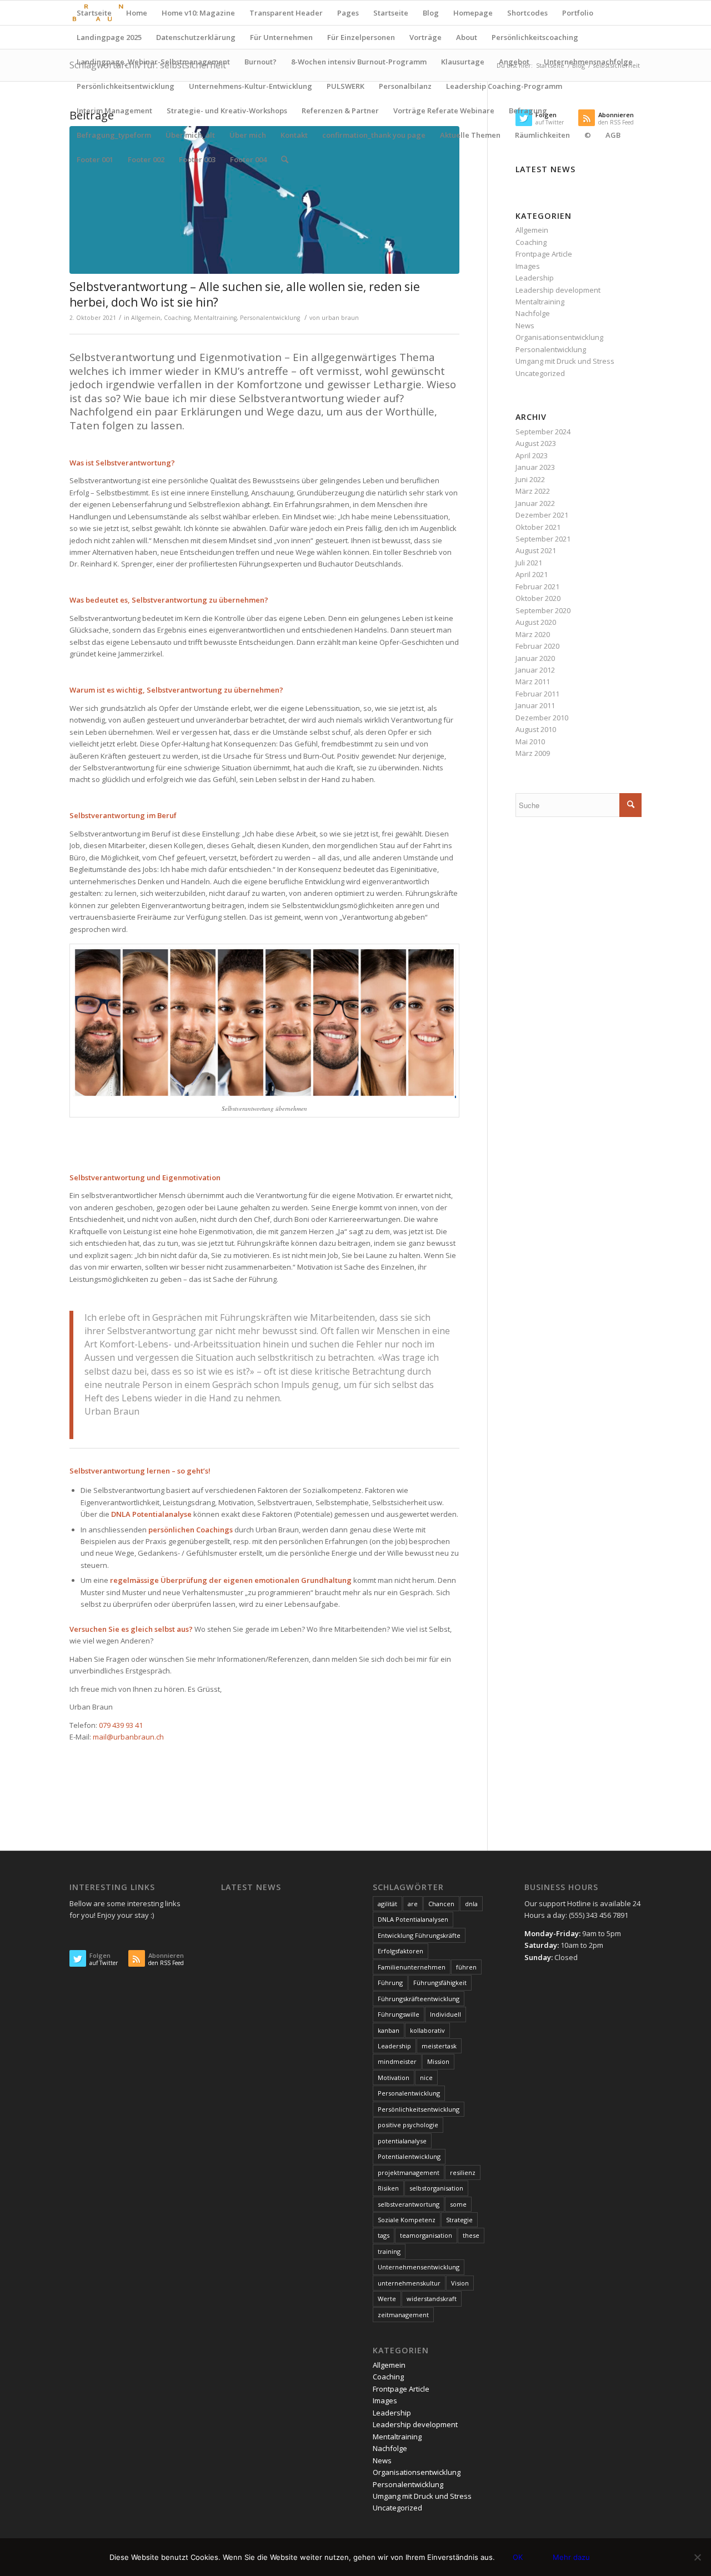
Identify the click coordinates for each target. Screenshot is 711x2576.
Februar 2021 (537, 587)
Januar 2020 (535, 658)
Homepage (473, 13)
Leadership (535, 278)
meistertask (439, 2046)
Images (528, 266)
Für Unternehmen (281, 37)
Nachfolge (533, 313)
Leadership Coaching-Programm (504, 86)
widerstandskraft (432, 2299)
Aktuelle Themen (470, 135)
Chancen (441, 1904)
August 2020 (536, 622)
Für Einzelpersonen (361, 37)
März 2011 (533, 681)
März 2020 (533, 634)
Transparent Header (286, 13)
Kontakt (294, 135)
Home (137, 13)
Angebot (514, 62)
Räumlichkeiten (542, 135)
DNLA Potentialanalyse (151, 1514)
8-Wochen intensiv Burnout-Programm (359, 62)
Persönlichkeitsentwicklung (126, 86)
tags (384, 2235)
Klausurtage (463, 62)
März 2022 (533, 491)
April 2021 (532, 574)
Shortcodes (527, 13)
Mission (438, 2061)
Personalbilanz (405, 86)
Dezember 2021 (542, 515)
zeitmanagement (403, 2315)
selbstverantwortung (409, 2204)
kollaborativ (427, 2030)
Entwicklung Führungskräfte (419, 1935)
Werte (387, 2299)
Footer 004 (248, 159)
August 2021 (536, 550)
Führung (390, 1983)
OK (518, 2557)
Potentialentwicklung (409, 2156)
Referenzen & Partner (340, 111)
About (467, 37)
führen (466, 1967)
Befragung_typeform (114, 135)
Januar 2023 (535, 467)
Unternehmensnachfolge (588, 62)
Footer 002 (146, 159)
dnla (471, 1904)
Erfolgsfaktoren (400, 1951)
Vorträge (425, 37)
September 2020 (543, 610)
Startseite (94, 13)
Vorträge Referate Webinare (444, 111)
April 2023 (532, 455)
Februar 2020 (537, 646)
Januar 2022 (535, 503)
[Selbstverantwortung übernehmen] (264, 200)
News (525, 325)
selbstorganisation (436, 2188)
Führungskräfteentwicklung (419, 1999)
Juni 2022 (530, 479)
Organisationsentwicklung (559, 337)
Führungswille (399, 2014)
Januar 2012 (535, 670)
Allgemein (146, 318)
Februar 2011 (537, 694)
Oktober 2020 (538, 598)
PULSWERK (346, 86)
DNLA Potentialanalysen (413, 1919)
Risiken (388, 2188)
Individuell (445, 2014)
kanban (389, 2030)
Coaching (177, 318)
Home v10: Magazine (198, 13)
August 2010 (536, 729)
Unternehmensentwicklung (419, 2267)
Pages (348, 13)
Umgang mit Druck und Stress (565, 361)
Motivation (394, 2078)
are (413, 1904)
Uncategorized (540, 373)
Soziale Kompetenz (407, 2220)
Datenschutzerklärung (196, 37)
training (389, 2251)
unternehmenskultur (409, 2283)
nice (426, 2078)
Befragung (528, 111)
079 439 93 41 (121, 1725)
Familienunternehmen (412, 1967)
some (458, 2204)
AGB (613, 135)
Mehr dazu (571, 2557)
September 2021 (543, 539)
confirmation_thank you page (374, 135)
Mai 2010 (530, 741)
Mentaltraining (215, 318)
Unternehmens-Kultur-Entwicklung (251, 86)
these (471, 2235)
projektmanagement (409, 2172)
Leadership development (558, 290)
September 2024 (543, 432)
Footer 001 (95, 159)
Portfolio (578, 13)
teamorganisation (426, 2235)
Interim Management (114, 111)
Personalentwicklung (270, 318)
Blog (431, 13)
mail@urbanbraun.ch (128, 1737)
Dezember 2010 (542, 718)
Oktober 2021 (538, 527)
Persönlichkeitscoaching (535, 37)
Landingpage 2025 (109, 37)
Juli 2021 (529, 563)
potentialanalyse (402, 2141)
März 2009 (533, 753)
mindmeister (397, 2061)
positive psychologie (408, 2125)
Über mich (248, 135)
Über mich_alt (190, 135)
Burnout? (261, 62)
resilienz (463, 2172)
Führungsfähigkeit (440, 1983)
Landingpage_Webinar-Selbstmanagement (153, 62)
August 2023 (536, 443)
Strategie (459, 2220)
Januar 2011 (535, 705)
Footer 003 (197, 159)
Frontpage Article (544, 254)
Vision (460, 2283)
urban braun (340, 318)
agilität (387, 1904)
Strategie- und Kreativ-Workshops (227, 111)
